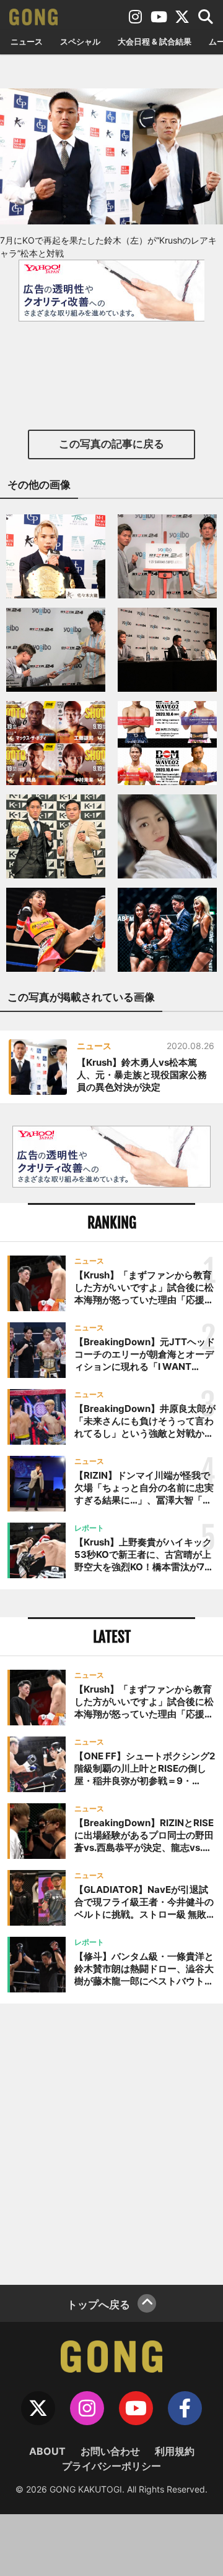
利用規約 (175, 2451)
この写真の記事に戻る (111, 444)
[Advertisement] (111, 2143)
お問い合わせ (110, 2451)
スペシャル (80, 41)
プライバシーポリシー (111, 2466)
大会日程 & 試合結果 (155, 41)
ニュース (27, 41)
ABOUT (47, 2451)
